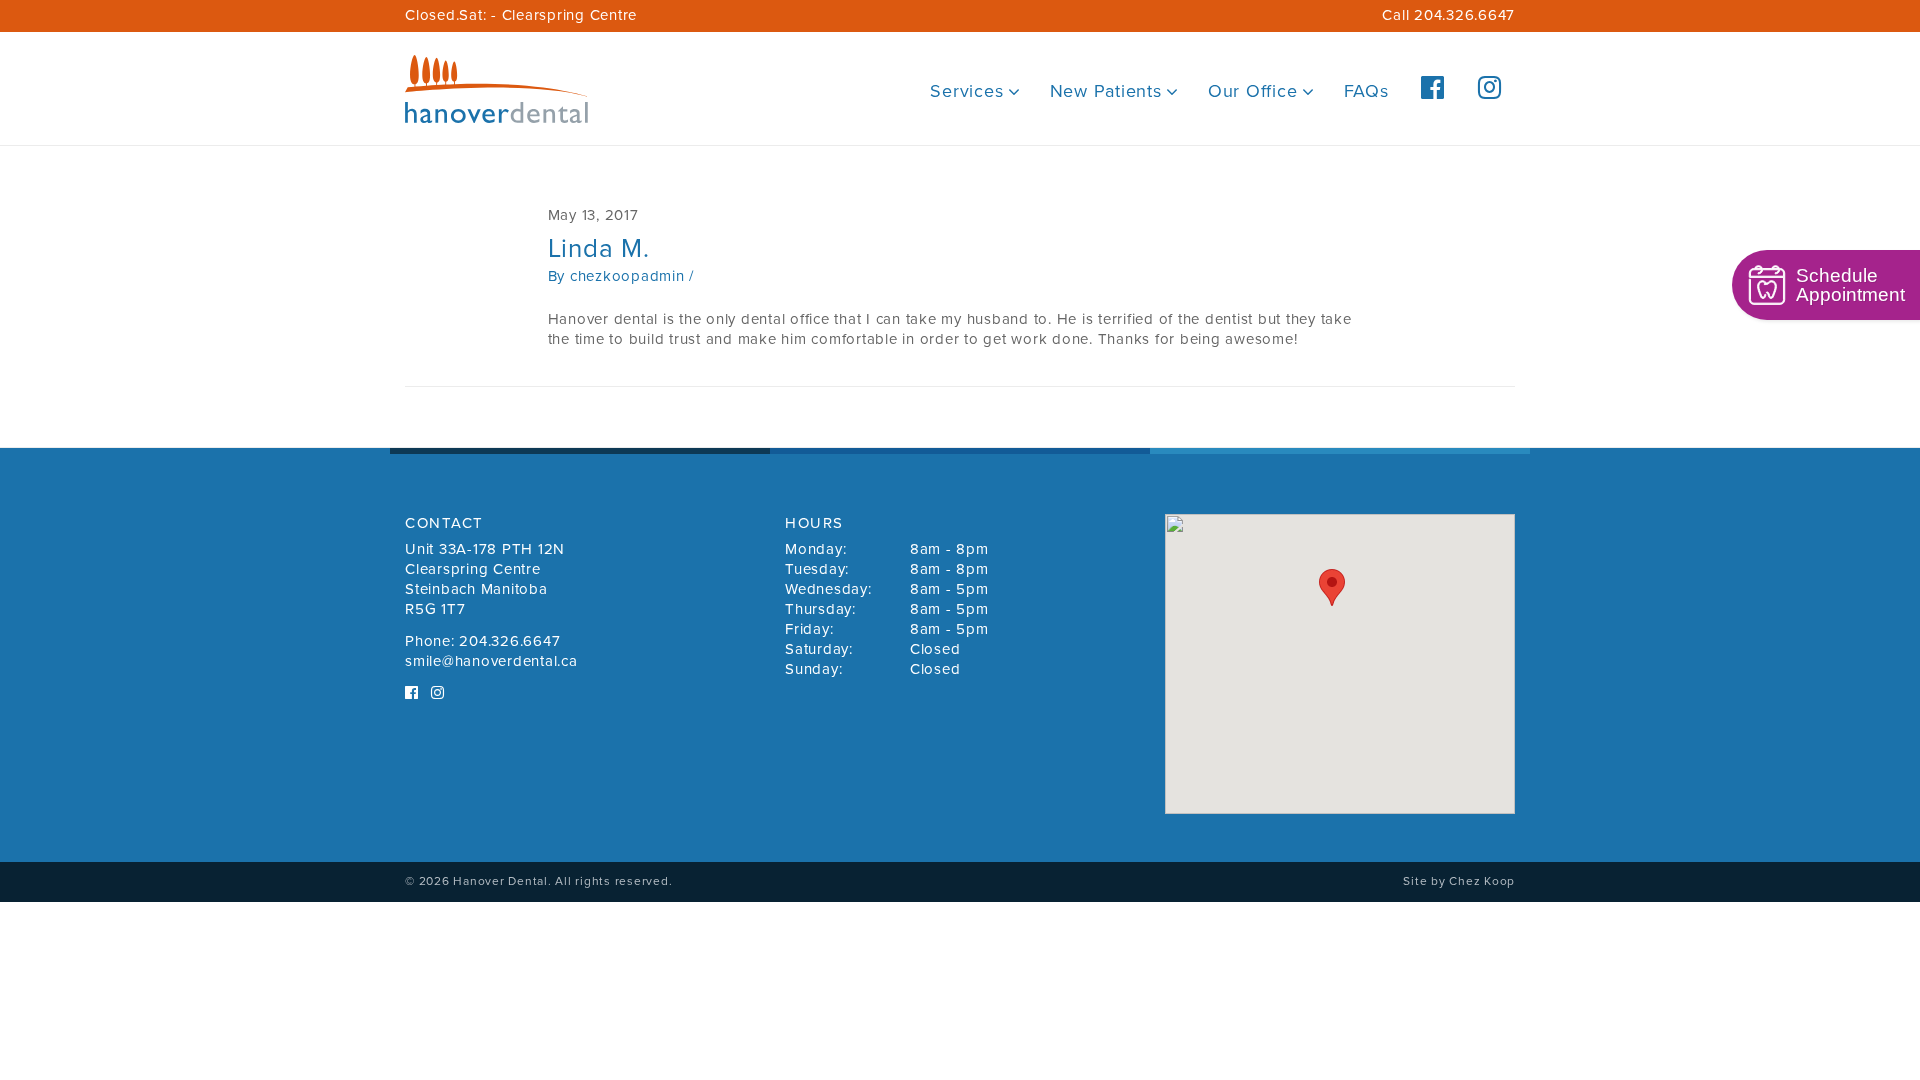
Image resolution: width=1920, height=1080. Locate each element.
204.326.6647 (509, 641)
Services (966, 91)
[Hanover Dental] (496, 89)
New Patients (1106, 91)
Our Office (1253, 91)
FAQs (1366, 91)
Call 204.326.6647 (1448, 15)
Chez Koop (1482, 881)
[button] (1332, 587)
